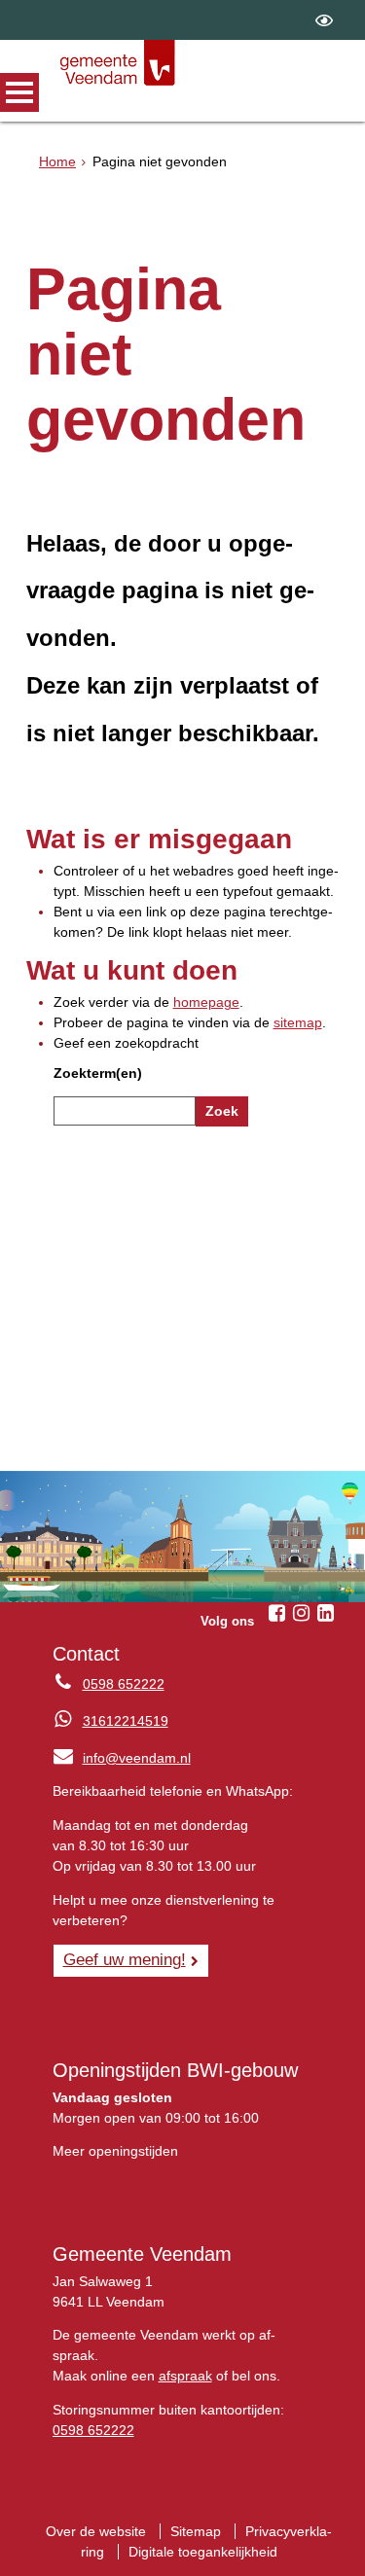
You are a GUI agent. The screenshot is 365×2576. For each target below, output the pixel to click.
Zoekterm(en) (98, 1073)
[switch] (324, 20)
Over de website (96, 2531)
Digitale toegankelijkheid (203, 2552)
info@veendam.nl (122, 1758)
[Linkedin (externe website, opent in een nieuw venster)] (325, 1613)
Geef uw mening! (125, 1959)
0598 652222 (124, 1684)
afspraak (185, 2376)
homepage (206, 1002)
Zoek (222, 1111)
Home (57, 161)
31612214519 (126, 1721)
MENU (19, 92)
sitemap (298, 1022)
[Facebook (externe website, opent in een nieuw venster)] (276, 1613)
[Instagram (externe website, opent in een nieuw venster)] (301, 1613)
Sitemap (196, 2531)
